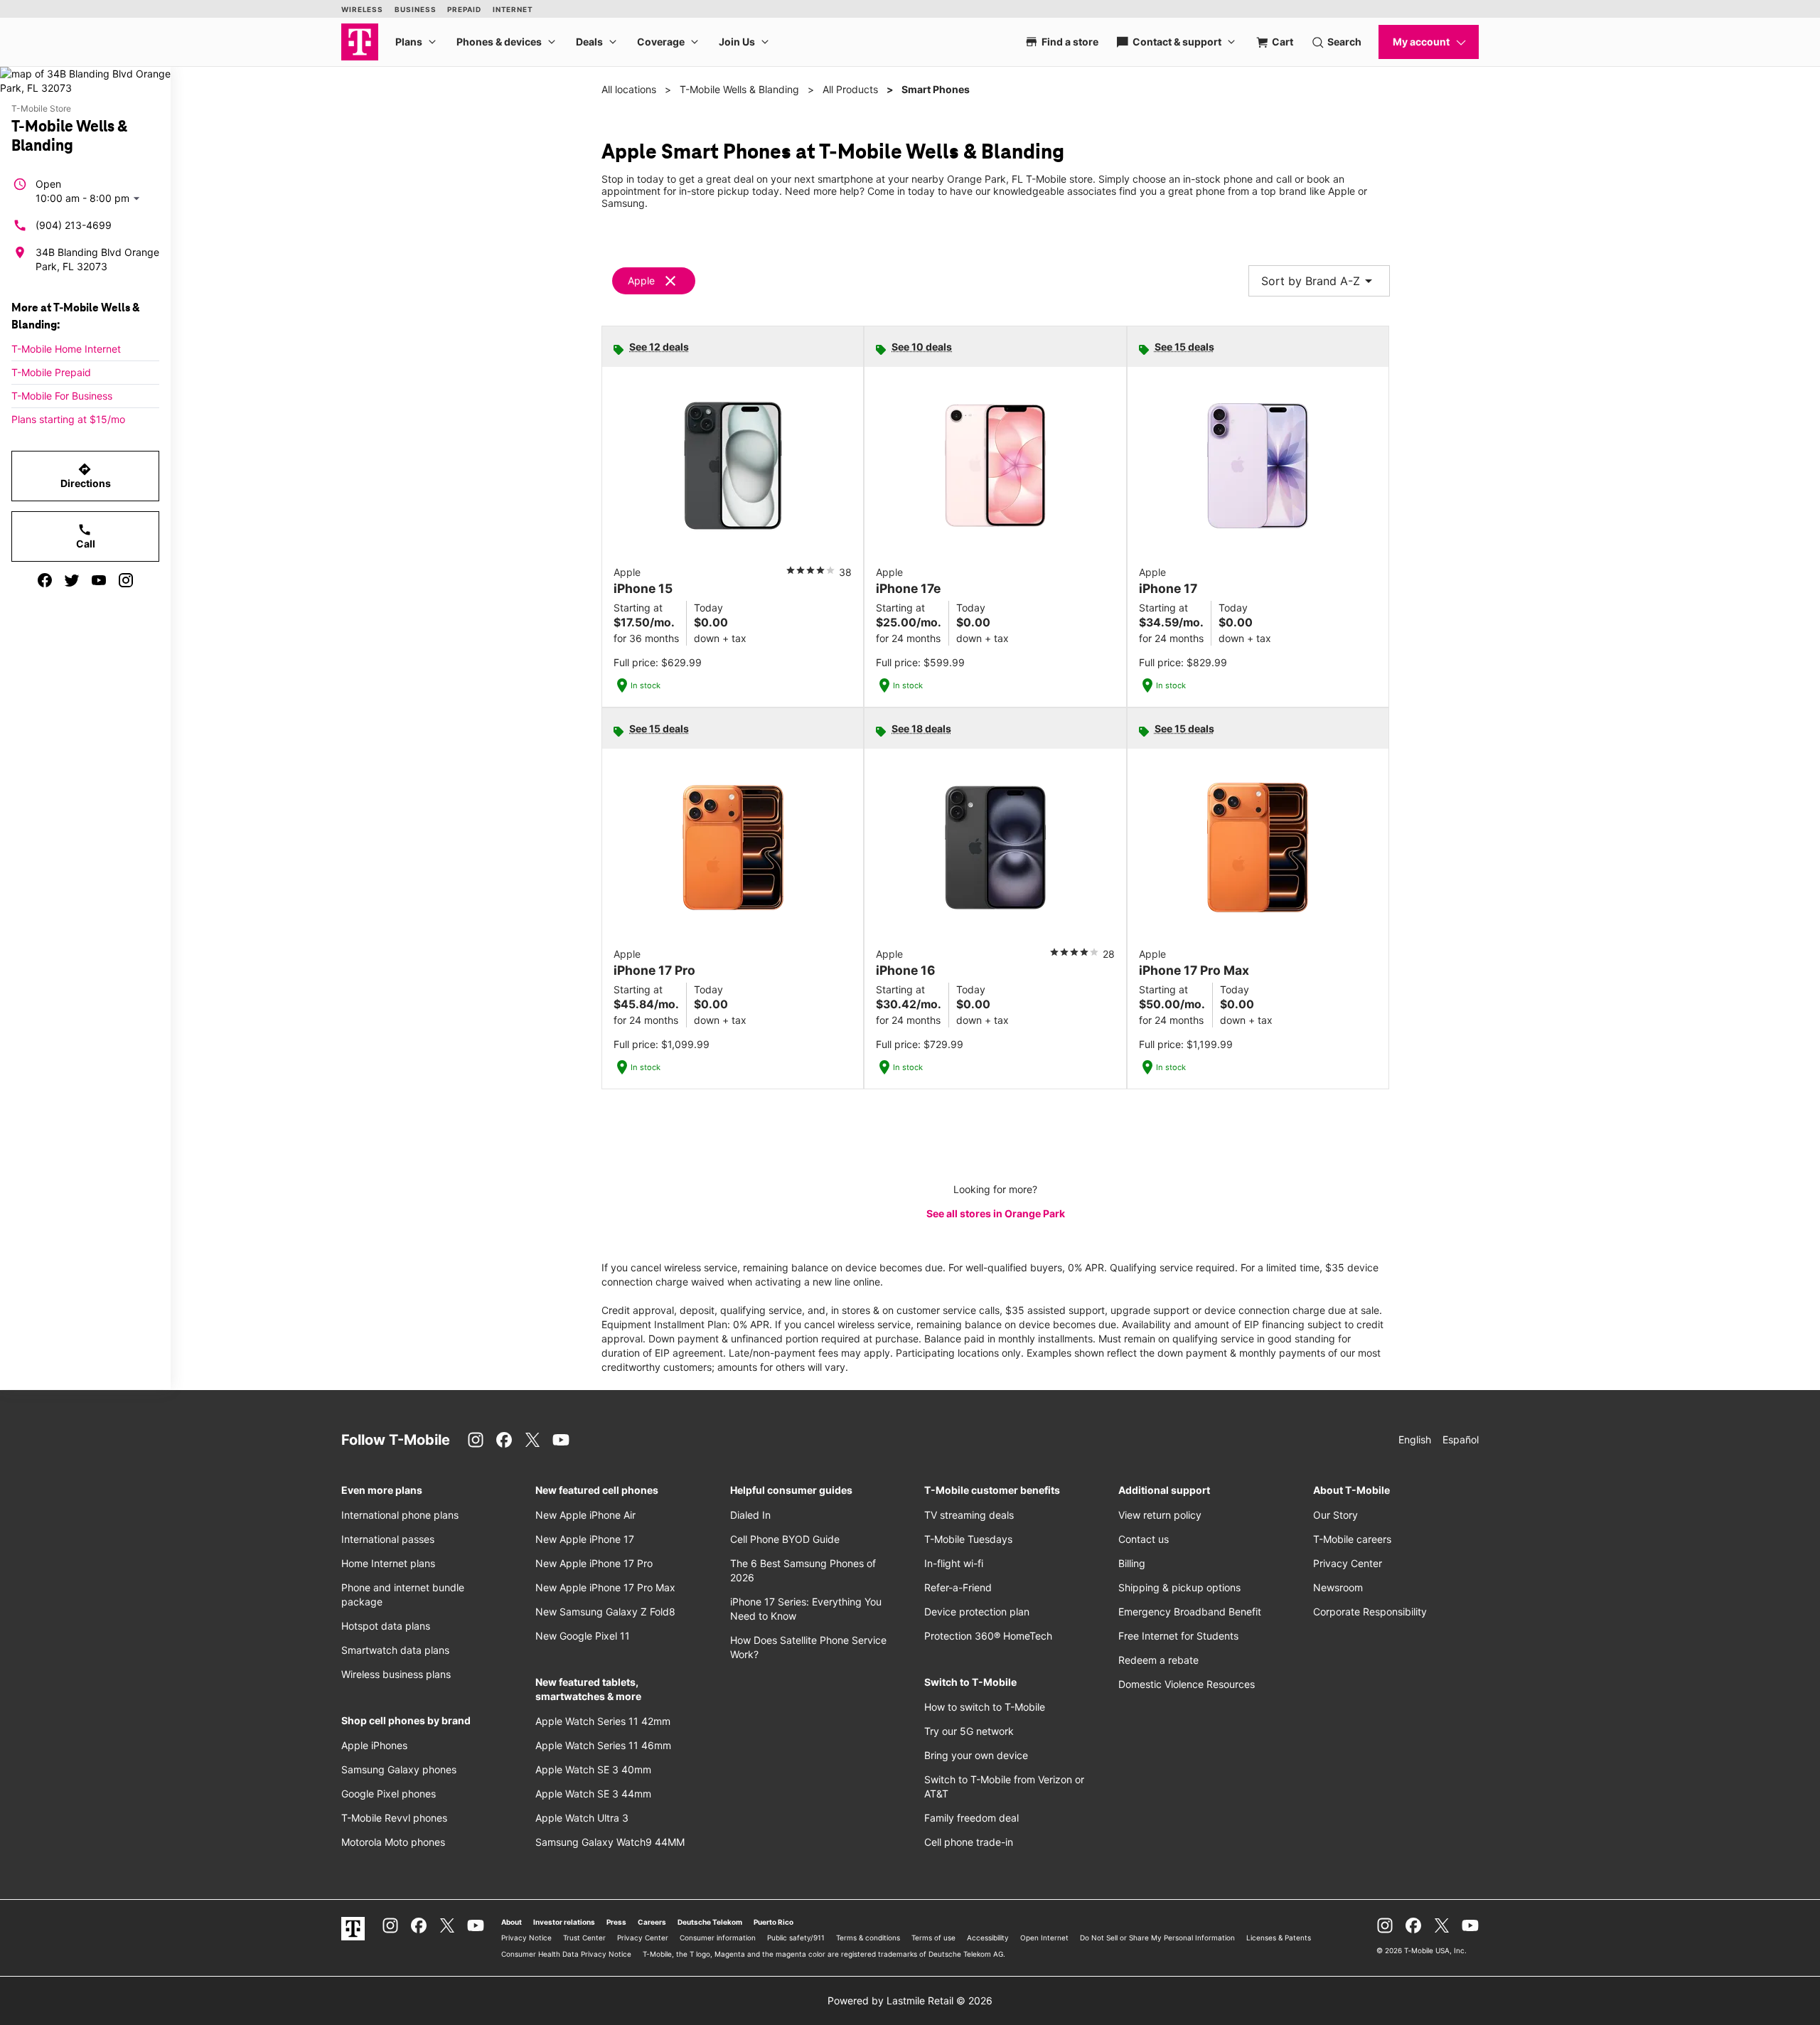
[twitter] (72, 580)
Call (86, 536)
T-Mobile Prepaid (51, 372)
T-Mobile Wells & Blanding (739, 89)
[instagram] (126, 580)
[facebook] (45, 580)
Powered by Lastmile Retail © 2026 (910, 2000)
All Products (850, 89)
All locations (629, 89)
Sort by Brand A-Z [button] (1319, 281)
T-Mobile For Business (62, 396)
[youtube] (99, 580)
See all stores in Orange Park (996, 1213)
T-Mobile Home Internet (66, 349)
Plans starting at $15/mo (68, 419)
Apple (641, 280)
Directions (86, 476)
